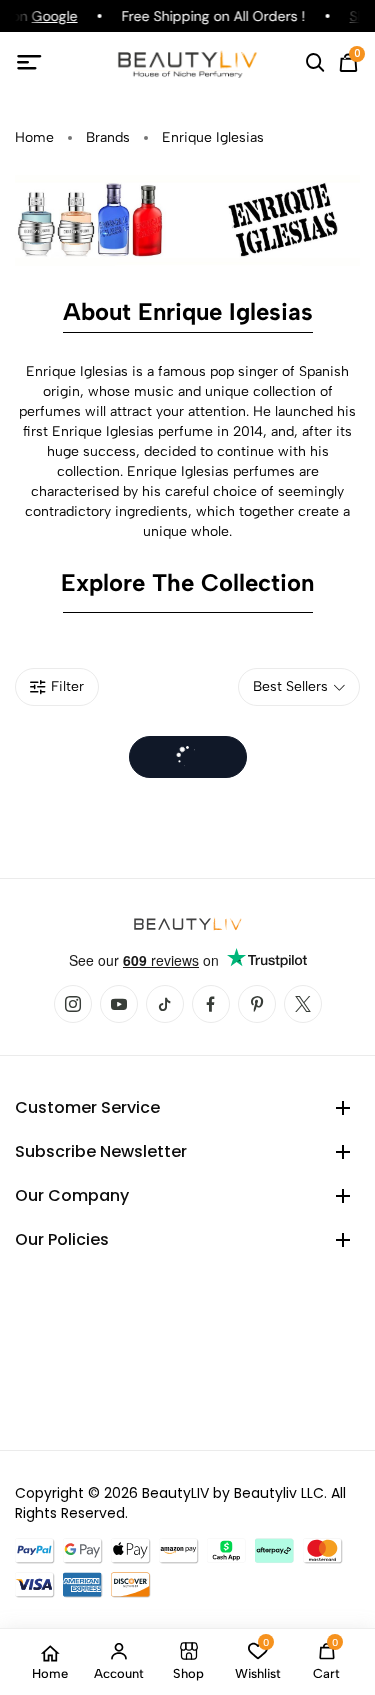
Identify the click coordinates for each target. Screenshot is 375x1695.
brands (108, 137)
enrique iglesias (213, 137)
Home (34, 137)
